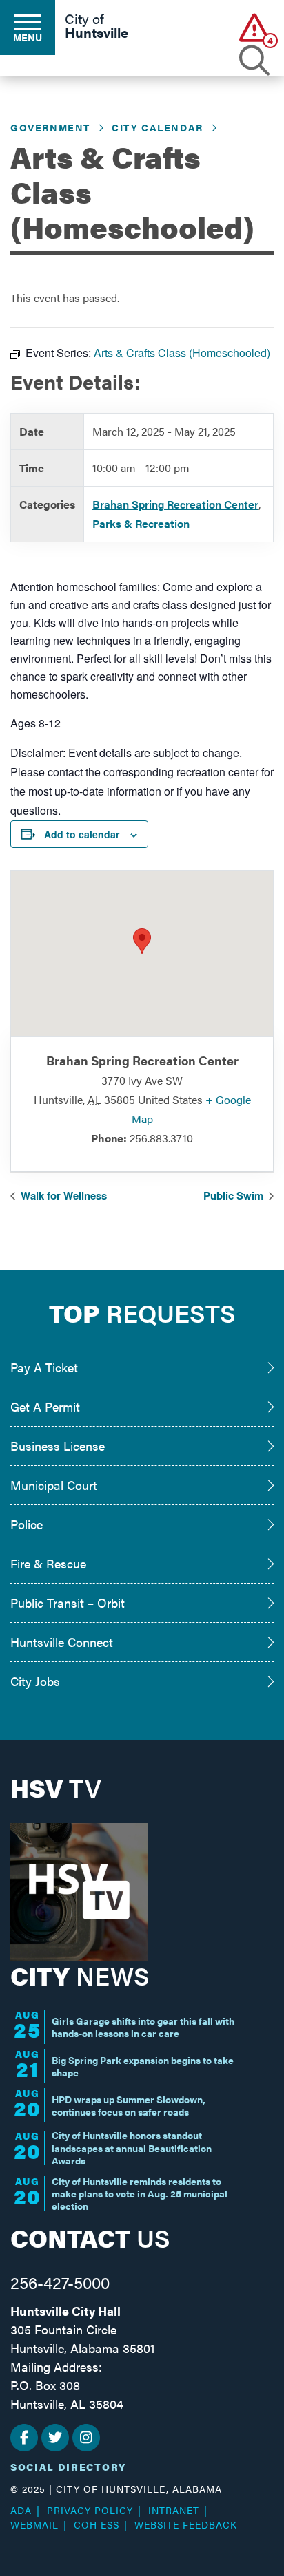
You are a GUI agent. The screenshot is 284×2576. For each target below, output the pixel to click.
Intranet (174, 2510)
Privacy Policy (90, 2510)
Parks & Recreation (141, 523)
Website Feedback (186, 2524)
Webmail (34, 2524)
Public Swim (235, 1195)
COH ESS (97, 2524)
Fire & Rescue (48, 1563)
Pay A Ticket (44, 1367)
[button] (255, 27)
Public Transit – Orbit (68, 1603)
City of (97, 27)
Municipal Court (54, 1485)
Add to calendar (82, 834)
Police (27, 1524)
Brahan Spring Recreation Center (175, 504)
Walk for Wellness (62, 1195)
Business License (58, 1446)
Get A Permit (45, 1406)
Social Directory (68, 2467)
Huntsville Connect (62, 1642)
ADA (21, 2510)
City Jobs (35, 1681)
